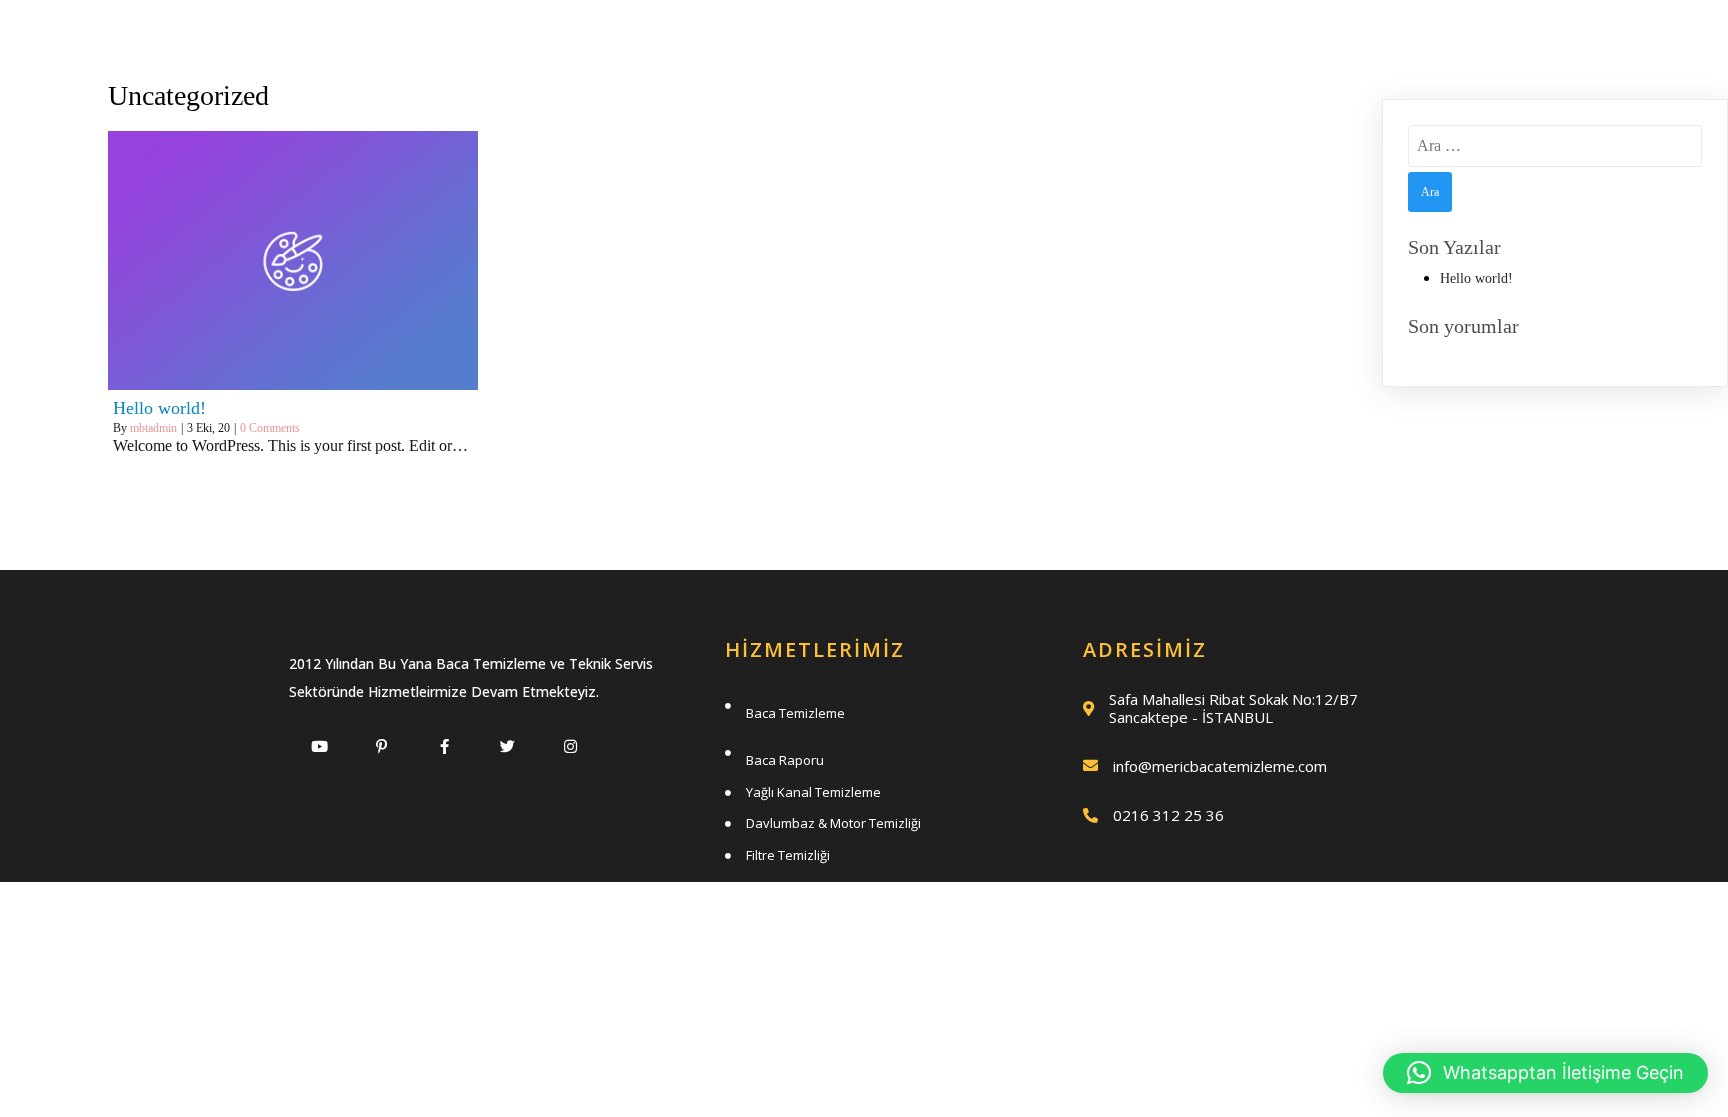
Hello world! (1476, 278)
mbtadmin (153, 428)
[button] (1545, 1073)
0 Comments (270, 428)
